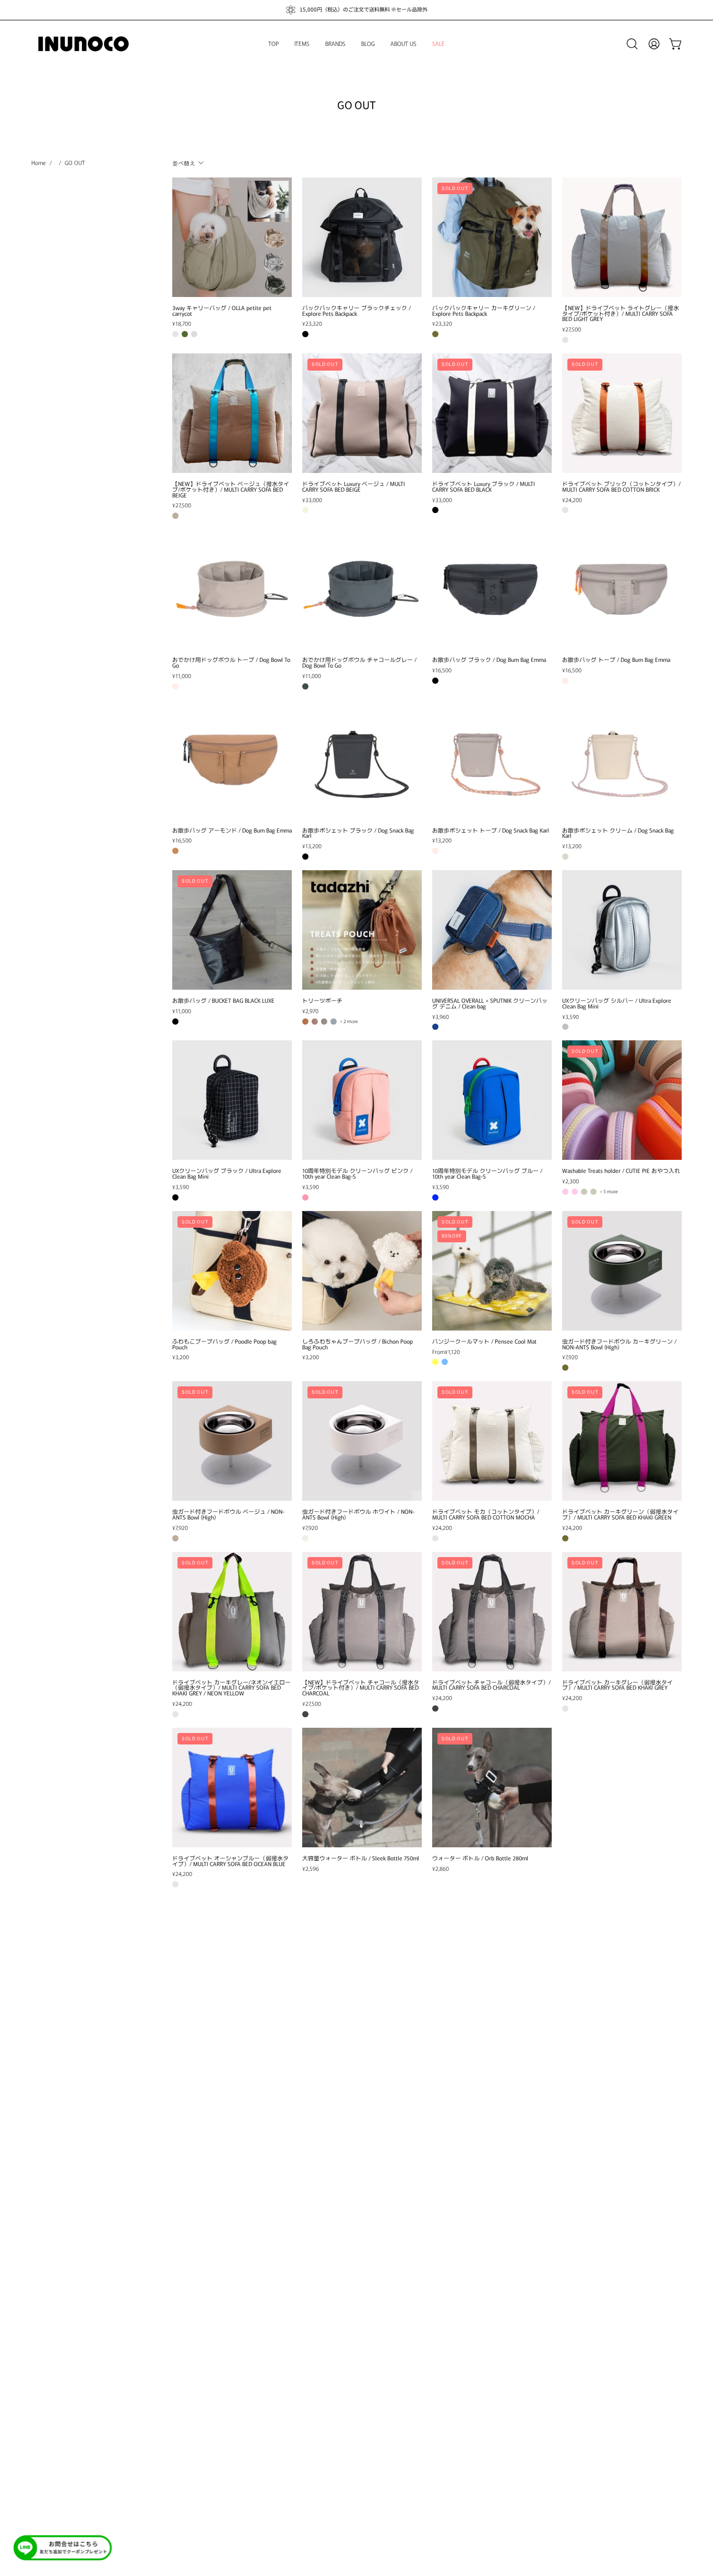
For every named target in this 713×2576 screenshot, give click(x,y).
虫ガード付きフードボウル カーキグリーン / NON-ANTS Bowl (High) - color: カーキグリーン (565, 1368)
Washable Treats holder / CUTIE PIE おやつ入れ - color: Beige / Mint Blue (584, 1192)
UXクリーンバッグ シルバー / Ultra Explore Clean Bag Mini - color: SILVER (565, 1027)
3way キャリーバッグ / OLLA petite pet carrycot (222, 311)
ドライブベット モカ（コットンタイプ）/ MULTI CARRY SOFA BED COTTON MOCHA (486, 1514)
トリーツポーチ (322, 1000)
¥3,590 (571, 1017)
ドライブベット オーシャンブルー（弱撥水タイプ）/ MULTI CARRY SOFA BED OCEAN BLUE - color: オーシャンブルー (175, 1884)
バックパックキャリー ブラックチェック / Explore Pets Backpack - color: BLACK (305, 334)
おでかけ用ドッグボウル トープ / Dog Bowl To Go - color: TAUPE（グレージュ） (175, 686)
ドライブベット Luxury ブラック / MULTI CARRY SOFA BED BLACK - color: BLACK (435, 510)
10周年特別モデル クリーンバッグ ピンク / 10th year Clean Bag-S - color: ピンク (305, 1197)
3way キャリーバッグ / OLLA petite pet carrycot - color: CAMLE (175, 334)
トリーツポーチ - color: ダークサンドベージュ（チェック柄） (324, 1022)
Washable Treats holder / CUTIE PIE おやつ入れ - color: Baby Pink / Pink (575, 1192)
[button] (632, 44)
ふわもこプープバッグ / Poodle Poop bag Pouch (224, 1344)
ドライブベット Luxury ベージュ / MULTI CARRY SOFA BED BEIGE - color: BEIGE (305, 510)
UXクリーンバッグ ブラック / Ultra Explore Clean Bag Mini (227, 1173)
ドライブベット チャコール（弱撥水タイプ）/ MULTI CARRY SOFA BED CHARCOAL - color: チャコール (435, 1708)
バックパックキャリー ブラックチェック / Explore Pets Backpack (356, 311)
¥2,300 (571, 1181)
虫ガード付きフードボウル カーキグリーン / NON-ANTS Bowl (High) (619, 1344)
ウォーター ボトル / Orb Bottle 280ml (480, 1858)
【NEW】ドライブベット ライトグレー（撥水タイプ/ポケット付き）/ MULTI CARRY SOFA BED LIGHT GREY (621, 313)
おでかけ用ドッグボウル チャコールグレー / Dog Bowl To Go (359, 662)
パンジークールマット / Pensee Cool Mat (484, 1341)
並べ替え (184, 162)
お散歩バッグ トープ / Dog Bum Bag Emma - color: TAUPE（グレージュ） (565, 681)
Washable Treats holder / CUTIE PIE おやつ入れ (621, 1171)
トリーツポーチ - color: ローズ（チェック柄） (315, 1022)
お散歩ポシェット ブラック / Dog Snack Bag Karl (358, 833)
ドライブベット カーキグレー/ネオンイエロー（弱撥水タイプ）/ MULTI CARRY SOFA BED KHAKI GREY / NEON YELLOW (231, 1688)
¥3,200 (181, 1357)
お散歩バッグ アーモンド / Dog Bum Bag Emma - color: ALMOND (175, 851)
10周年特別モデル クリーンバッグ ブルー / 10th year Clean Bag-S (487, 1173)
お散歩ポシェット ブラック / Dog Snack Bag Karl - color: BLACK (305, 857)
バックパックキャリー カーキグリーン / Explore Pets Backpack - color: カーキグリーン (435, 334)
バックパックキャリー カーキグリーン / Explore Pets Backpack (484, 311)
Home (39, 162)
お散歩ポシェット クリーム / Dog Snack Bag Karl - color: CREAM (565, 857)
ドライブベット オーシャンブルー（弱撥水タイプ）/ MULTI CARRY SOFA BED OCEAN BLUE (230, 1861)
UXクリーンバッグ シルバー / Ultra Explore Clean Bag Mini (617, 1003)
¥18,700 (182, 323)
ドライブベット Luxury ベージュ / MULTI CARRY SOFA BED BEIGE (354, 486)
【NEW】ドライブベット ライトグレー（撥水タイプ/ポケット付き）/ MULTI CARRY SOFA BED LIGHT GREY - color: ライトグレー (565, 340)
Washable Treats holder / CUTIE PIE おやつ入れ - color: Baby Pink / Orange (565, 1192)
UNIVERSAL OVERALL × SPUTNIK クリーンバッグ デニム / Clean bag (490, 1003)
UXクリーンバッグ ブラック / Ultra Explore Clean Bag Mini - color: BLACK (175, 1197)
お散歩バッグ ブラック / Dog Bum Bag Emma (489, 660)
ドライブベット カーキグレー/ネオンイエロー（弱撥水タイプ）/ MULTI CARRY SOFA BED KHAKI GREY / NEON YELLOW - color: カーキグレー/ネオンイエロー (175, 1714)
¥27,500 (572, 329)
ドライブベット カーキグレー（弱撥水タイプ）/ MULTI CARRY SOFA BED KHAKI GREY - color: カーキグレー (565, 1708)
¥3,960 (441, 1017)
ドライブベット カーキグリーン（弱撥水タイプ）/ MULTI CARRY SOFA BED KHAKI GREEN (620, 1514)
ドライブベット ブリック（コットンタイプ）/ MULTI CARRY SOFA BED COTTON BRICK (621, 486)
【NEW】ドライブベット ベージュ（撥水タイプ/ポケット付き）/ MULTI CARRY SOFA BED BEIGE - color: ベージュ (175, 516)
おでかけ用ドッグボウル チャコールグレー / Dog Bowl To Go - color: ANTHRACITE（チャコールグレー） (305, 686)
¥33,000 (312, 500)
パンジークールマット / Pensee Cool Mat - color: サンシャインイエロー (435, 1362)
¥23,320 (312, 323)
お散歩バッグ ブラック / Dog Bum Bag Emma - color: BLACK (435, 681)
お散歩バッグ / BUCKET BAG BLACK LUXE (223, 1000)
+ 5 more (609, 1192)
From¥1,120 (446, 1352)
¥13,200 (312, 846)
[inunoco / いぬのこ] (84, 44)
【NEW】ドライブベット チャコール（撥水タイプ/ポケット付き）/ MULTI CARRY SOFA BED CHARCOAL (361, 1688)
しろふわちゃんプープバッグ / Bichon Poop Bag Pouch (358, 1344)
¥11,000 (182, 676)
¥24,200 (572, 500)
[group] (356, 10)
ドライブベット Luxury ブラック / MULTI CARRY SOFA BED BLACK (484, 486)
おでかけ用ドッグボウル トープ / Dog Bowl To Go (231, 662)
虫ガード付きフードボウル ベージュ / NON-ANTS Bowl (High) (228, 1514)
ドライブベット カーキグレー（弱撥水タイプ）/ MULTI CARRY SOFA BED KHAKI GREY (617, 1685)
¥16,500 (442, 670)
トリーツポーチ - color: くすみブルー (334, 1022)
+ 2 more (349, 1022)
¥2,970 (310, 1011)
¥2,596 (311, 1868)
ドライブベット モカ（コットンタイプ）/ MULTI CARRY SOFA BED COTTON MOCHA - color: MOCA (435, 1538)
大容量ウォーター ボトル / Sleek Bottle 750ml (361, 1858)
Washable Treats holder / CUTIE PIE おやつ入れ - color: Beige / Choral (593, 1192)
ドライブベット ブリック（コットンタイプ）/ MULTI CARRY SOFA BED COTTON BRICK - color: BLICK (565, 510)
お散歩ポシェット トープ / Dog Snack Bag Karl (491, 830)
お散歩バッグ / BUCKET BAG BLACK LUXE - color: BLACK (175, 1022)
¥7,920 (570, 1357)
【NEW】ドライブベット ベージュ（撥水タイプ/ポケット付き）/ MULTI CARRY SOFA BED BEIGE (231, 489)
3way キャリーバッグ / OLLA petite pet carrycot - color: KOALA (194, 334)
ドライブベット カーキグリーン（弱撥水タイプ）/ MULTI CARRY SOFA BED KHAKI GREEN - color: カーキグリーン (565, 1538)
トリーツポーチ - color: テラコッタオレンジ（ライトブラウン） (305, 1022)
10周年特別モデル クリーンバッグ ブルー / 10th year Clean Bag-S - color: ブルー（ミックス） (435, 1197)
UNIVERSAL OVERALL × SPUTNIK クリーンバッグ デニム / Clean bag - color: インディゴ (435, 1027)
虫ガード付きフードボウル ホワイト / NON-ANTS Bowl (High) (358, 1514)
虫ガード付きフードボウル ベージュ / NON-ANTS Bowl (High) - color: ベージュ (175, 1538)
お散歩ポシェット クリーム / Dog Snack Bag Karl (618, 833)
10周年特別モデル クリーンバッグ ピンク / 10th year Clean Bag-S (357, 1173)
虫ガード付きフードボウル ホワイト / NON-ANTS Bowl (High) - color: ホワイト (305, 1538)
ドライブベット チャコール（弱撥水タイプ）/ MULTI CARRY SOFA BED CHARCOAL (491, 1685)
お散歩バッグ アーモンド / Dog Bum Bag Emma (232, 830)
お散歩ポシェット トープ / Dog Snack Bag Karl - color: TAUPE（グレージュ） (435, 851)
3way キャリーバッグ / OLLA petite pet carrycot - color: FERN (185, 334)
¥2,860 (441, 1868)
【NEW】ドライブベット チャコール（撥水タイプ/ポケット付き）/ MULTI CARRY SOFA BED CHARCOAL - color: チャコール (305, 1714)
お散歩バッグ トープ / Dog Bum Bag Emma (616, 660)
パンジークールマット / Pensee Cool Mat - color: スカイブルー (445, 1362)
